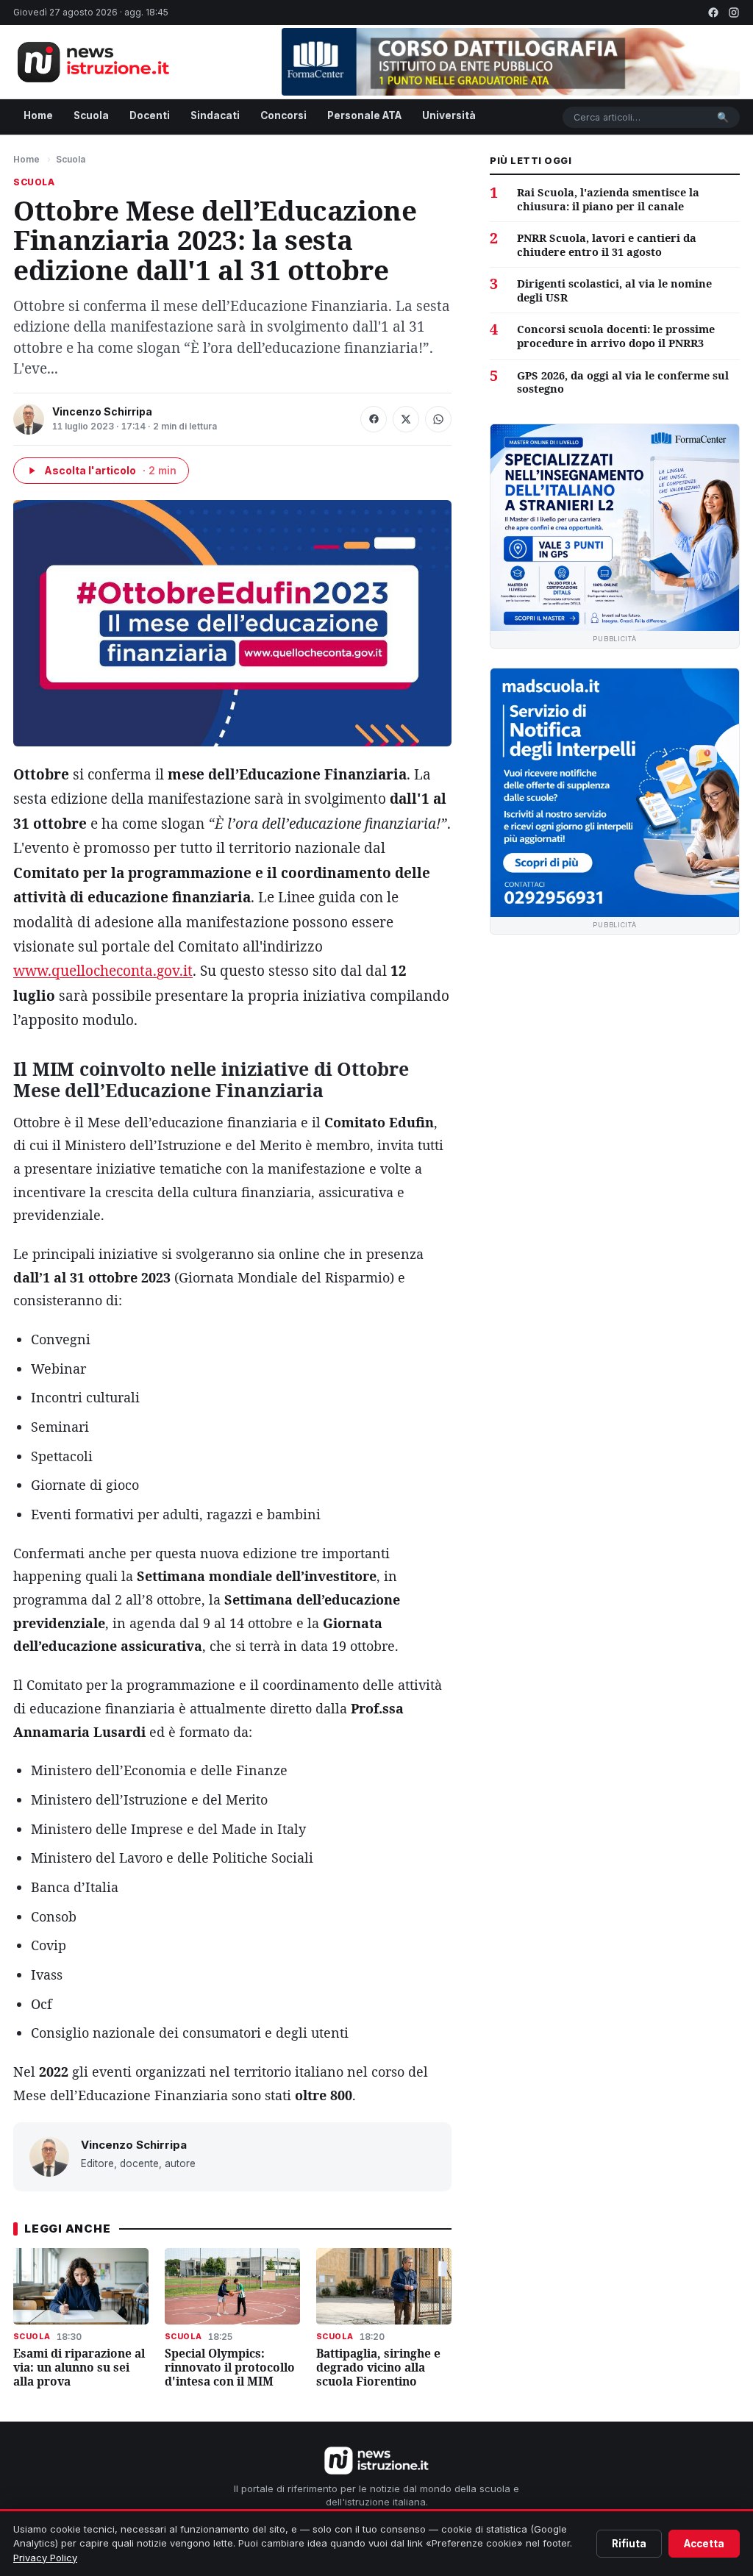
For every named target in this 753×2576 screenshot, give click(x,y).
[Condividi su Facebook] (374, 419)
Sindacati (215, 115)
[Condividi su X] (406, 419)
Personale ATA (364, 115)
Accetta (704, 2544)
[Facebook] (713, 13)
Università (449, 115)
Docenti (150, 115)
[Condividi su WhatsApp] (438, 419)
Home (38, 115)
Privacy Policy (45, 2558)
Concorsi (283, 115)
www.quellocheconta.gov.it (103, 971)
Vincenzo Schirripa (102, 411)
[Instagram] (734, 13)
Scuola (91, 115)
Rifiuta (629, 2544)
